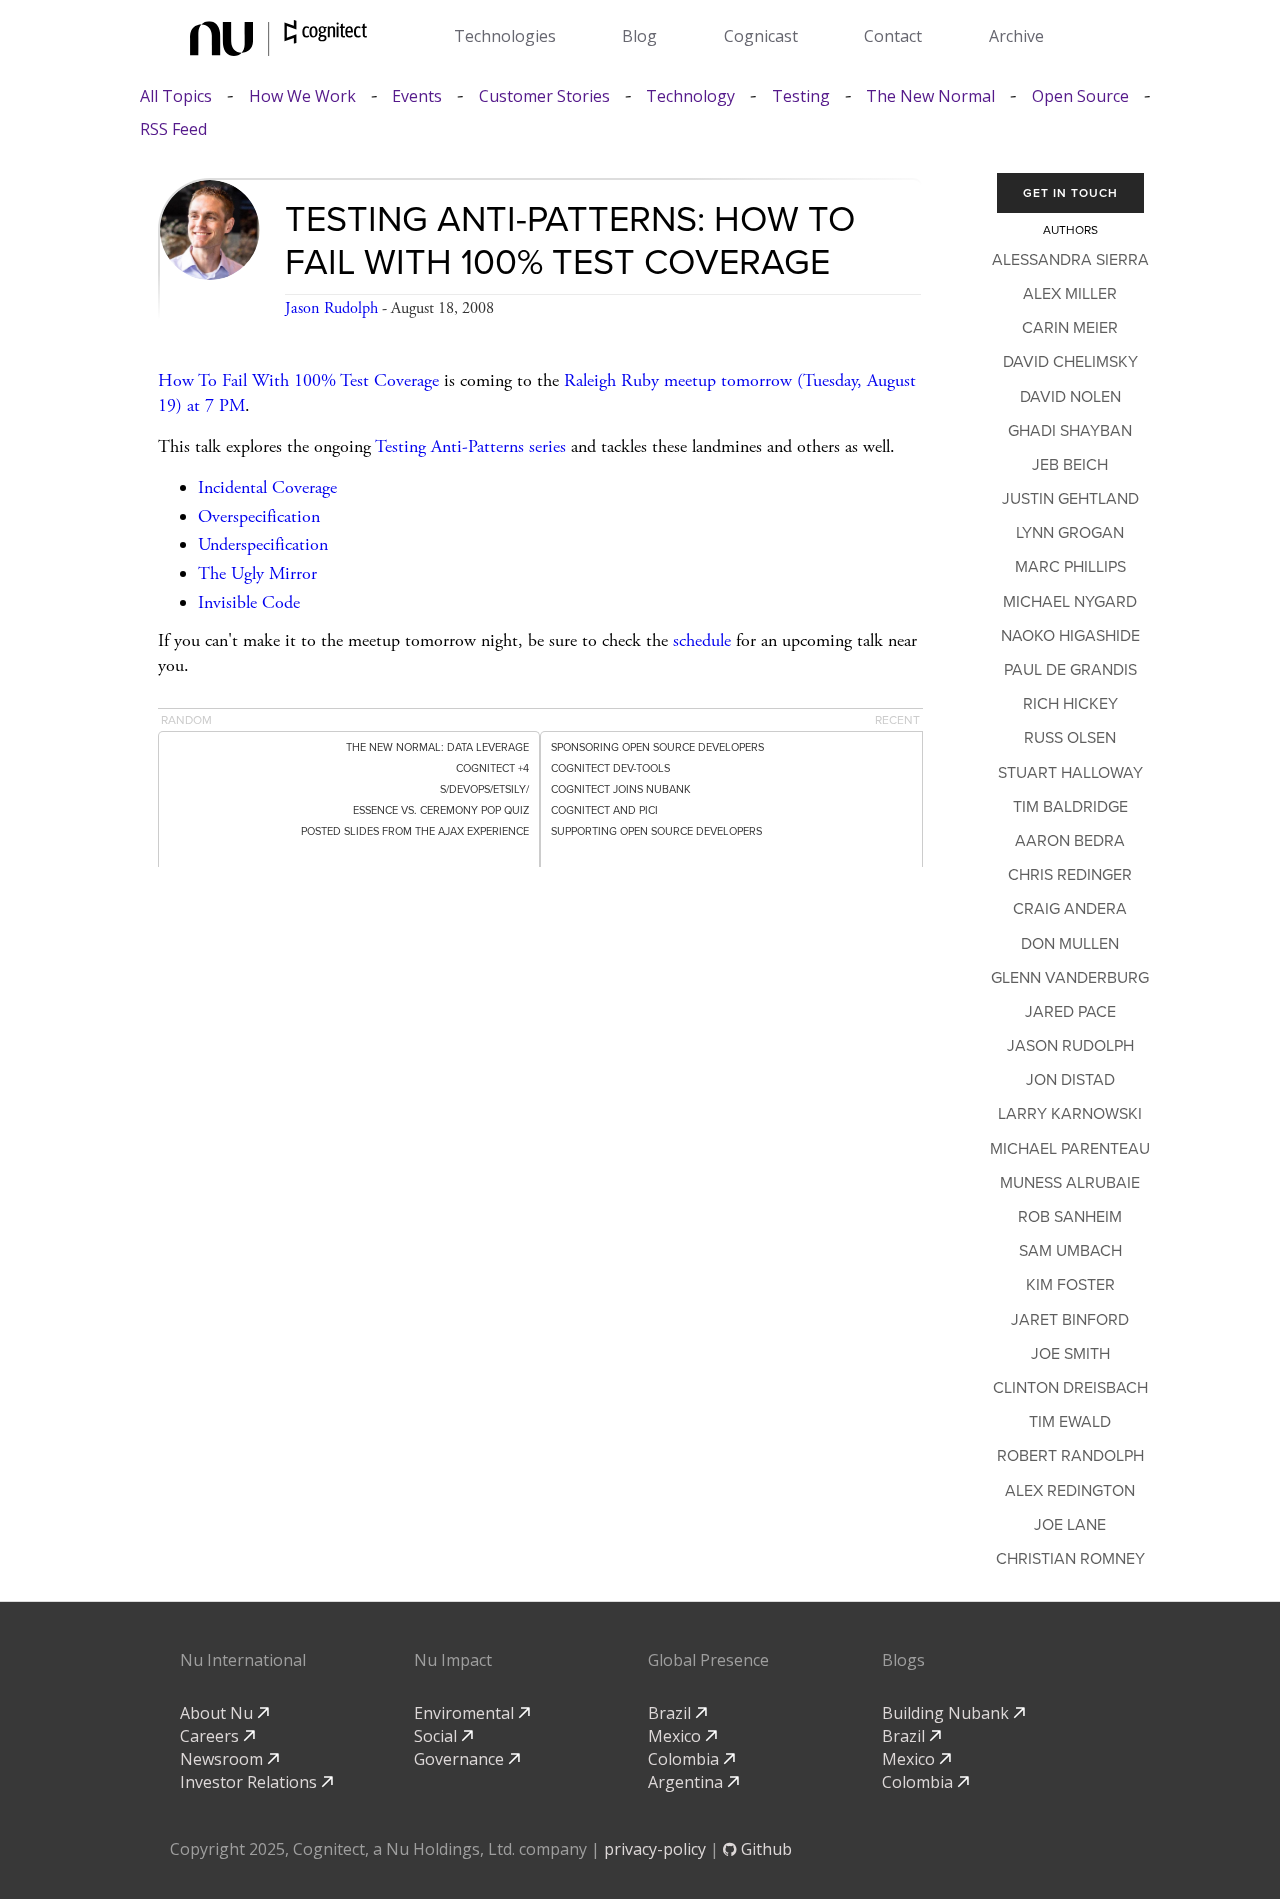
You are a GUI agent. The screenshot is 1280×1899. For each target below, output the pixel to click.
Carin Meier (1070, 328)
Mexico (676, 1736)
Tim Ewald (1070, 1422)
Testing (801, 96)
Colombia (685, 1759)
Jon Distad (1070, 1080)
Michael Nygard (1070, 602)
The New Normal (930, 96)
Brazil (671, 1713)
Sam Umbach (1070, 1251)
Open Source (1080, 96)
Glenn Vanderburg (1070, 978)
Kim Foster (1070, 1285)
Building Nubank (947, 1713)
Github (764, 1849)
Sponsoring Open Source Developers (657, 747)
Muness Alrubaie (1070, 1183)
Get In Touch (1070, 193)
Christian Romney (1070, 1559)
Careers (211, 1736)
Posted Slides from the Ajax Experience (415, 831)
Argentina (687, 1782)
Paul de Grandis (1070, 670)
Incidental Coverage (267, 487)
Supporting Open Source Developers (656, 831)
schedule (702, 640)
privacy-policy (655, 1849)
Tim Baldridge (1070, 807)
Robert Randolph (1070, 1456)
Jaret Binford (1070, 1320)
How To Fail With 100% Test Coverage (298, 380)
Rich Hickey (1070, 704)
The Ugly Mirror (257, 573)
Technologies (505, 36)
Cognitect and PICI (604, 810)
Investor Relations (250, 1782)
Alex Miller (1070, 294)
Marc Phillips (1070, 567)
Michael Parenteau (1070, 1149)
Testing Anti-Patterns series (470, 446)
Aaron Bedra (1070, 841)
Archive (1016, 36)
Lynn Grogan (1070, 533)
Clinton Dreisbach (1070, 1388)
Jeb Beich (1070, 465)
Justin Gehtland (1070, 499)
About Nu (218, 1713)
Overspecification (259, 516)
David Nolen (1070, 397)
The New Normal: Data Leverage (437, 747)
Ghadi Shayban (1070, 431)
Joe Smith (1070, 1354)
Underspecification (263, 544)
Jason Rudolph (331, 308)
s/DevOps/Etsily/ (484, 789)
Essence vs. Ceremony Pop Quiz (441, 810)
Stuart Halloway (1070, 773)
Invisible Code (249, 602)
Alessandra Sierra (1070, 260)
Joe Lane (1070, 1525)
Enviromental (466, 1713)
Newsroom (223, 1759)
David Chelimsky (1070, 362)
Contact (893, 36)
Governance (461, 1759)
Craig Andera (1070, 909)
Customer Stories (544, 96)
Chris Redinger (1070, 875)
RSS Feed (173, 129)
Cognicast (761, 36)
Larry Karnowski (1070, 1114)
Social (437, 1736)
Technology (690, 96)
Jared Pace (1070, 1012)
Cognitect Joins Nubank (621, 789)
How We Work (302, 96)
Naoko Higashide (1070, 636)
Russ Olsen (1070, 738)
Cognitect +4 (492, 768)
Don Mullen (1070, 944)
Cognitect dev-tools (610, 768)
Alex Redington (1070, 1491)
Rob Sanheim (1070, 1217)
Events (417, 96)
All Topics (176, 96)
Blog (639, 36)
